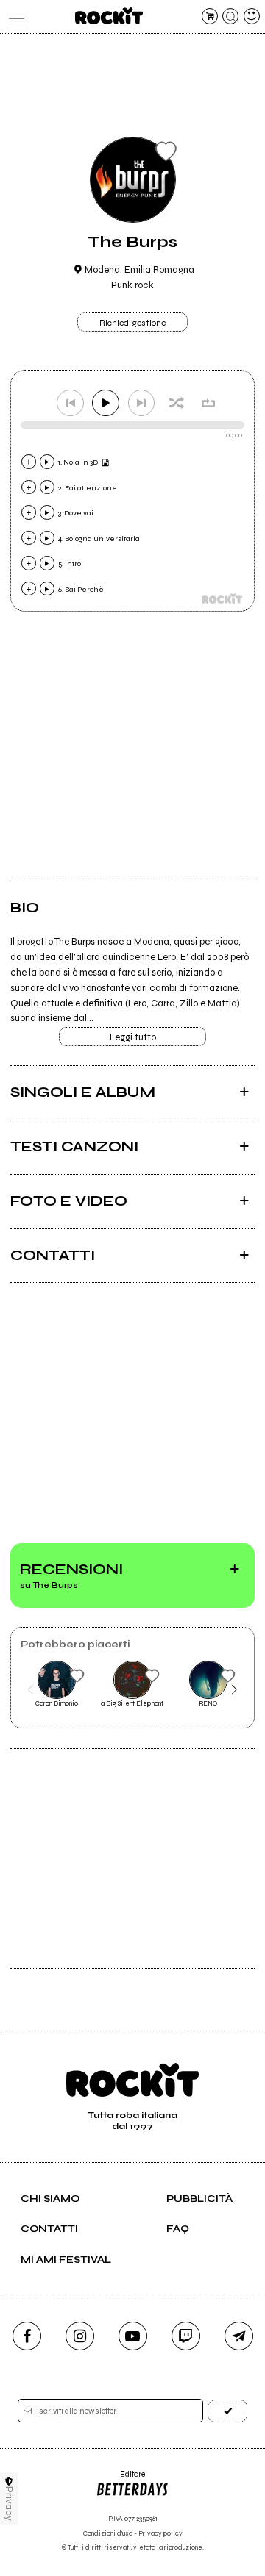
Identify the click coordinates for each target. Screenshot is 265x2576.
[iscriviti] (227, 2411)
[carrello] (210, 16)
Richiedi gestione (132, 323)
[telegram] (239, 2336)
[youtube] (133, 2336)
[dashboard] (252, 16)
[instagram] (80, 2336)
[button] (31, 1689)
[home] (109, 16)
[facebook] (27, 2336)
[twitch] (186, 2336)
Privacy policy (160, 2534)
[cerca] (230, 16)
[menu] (13, 16)
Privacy (9, 2504)
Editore (120, 2479)
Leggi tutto (133, 1037)
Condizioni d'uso (108, 2534)
